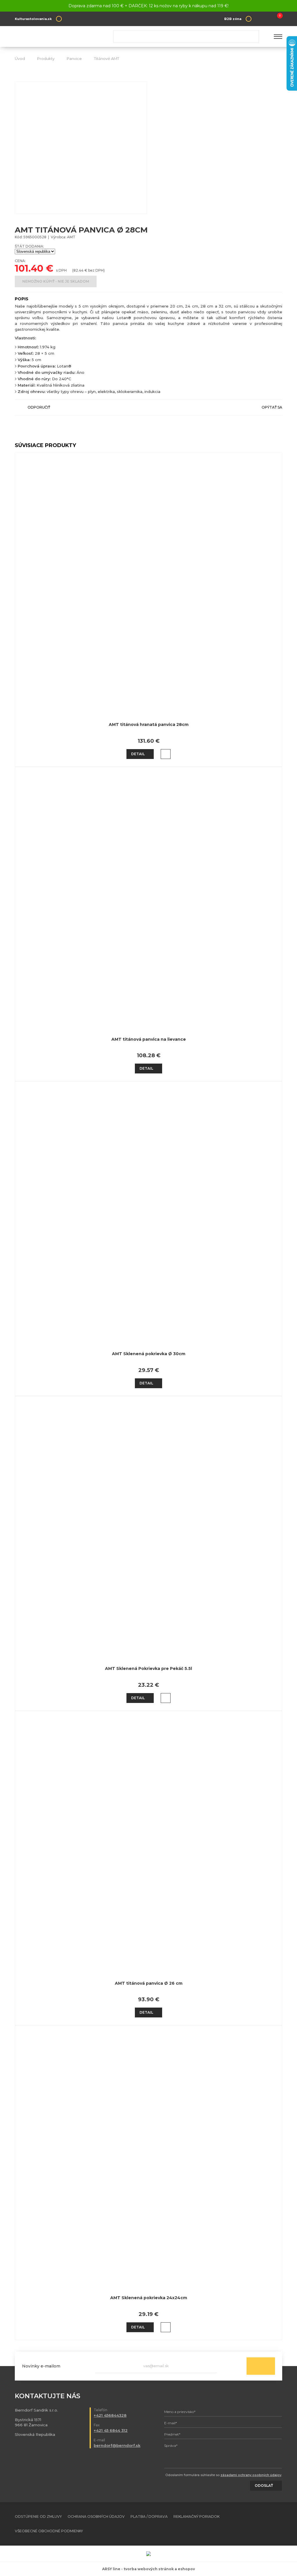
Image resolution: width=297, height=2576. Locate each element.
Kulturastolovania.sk (33, 19)
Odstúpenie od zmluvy (38, 2516)
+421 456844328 (110, 2415)
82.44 (78, 270)
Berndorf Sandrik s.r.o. (57, 37)
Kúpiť (166, 754)
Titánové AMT (107, 58)
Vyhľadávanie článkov (186, 36)
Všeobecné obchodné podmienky (49, 2531)
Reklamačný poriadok (197, 2516)
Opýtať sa (272, 407)
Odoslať (261, 2366)
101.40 (29, 268)
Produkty (46, 58)
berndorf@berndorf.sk (117, 2445)
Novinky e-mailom (41, 2366)
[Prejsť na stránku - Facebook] (268, 2524)
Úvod (20, 58)
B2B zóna (233, 19)
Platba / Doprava (149, 2516)
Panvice (74, 58)
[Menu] (278, 36)
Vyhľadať (252, 36)
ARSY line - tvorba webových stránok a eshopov (148, 2569)
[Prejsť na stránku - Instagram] (278, 2524)
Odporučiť (39, 407)
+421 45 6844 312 (111, 2430)
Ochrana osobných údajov (96, 2516)
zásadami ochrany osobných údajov (251, 2475)
